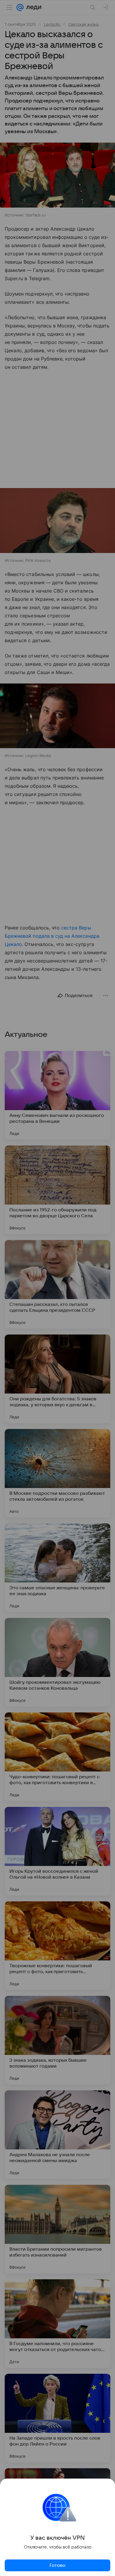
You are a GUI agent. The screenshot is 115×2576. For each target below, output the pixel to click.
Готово (57, 2565)
